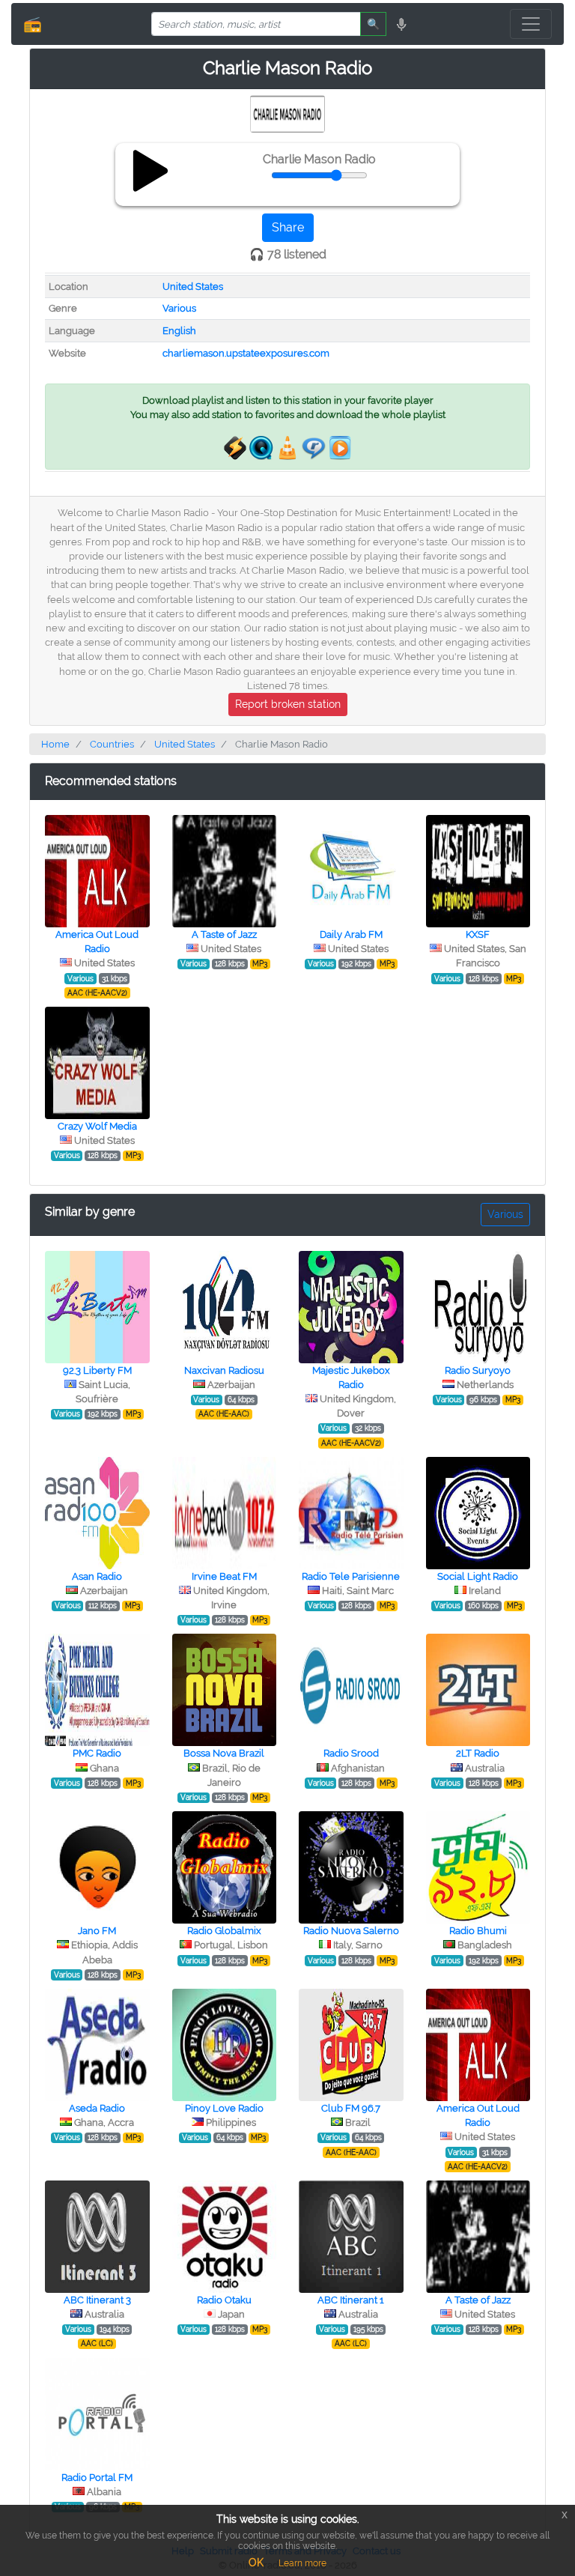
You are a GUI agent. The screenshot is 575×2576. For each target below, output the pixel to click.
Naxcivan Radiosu (224, 1370)
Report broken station (288, 704)
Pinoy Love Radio (224, 2108)
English (179, 331)
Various (179, 308)
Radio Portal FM (97, 2477)
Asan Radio (97, 1576)
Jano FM (97, 1931)
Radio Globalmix (224, 1931)
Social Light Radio (478, 1576)
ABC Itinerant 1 (351, 2300)
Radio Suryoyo (478, 1370)
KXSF (478, 934)
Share (288, 227)
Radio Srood (351, 1753)
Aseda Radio (97, 2108)
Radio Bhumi (478, 1931)
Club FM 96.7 (351, 2108)
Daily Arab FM (351, 934)
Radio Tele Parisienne (351, 1576)
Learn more (302, 2563)
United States (193, 287)
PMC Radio (97, 1753)
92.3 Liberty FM (97, 1370)
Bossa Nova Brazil (224, 1753)
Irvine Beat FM (224, 1576)
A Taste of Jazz (224, 934)
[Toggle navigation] (531, 24)
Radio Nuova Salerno (351, 1931)
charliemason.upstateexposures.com (246, 353)
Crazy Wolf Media (97, 1126)
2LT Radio (478, 1753)
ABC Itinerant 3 (97, 2300)
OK (256, 2563)
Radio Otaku (224, 2300)
